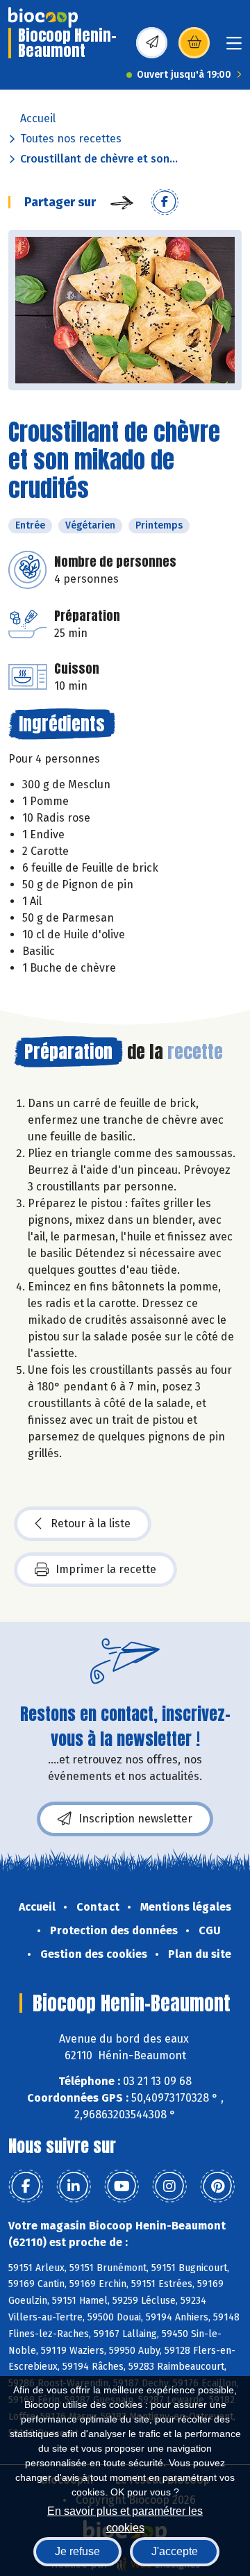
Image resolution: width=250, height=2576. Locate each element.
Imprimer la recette (106, 1569)
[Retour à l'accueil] (43, 17)
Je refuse (77, 2551)
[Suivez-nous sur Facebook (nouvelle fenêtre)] (26, 2186)
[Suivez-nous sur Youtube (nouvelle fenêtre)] (122, 2186)
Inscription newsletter (135, 1819)
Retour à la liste (91, 1523)
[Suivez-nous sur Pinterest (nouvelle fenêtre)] (217, 2186)
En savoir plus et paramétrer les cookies (125, 2518)
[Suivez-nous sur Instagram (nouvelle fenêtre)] (169, 2186)
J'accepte (175, 2551)
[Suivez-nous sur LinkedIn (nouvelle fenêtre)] (74, 2186)
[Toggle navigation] (234, 48)
